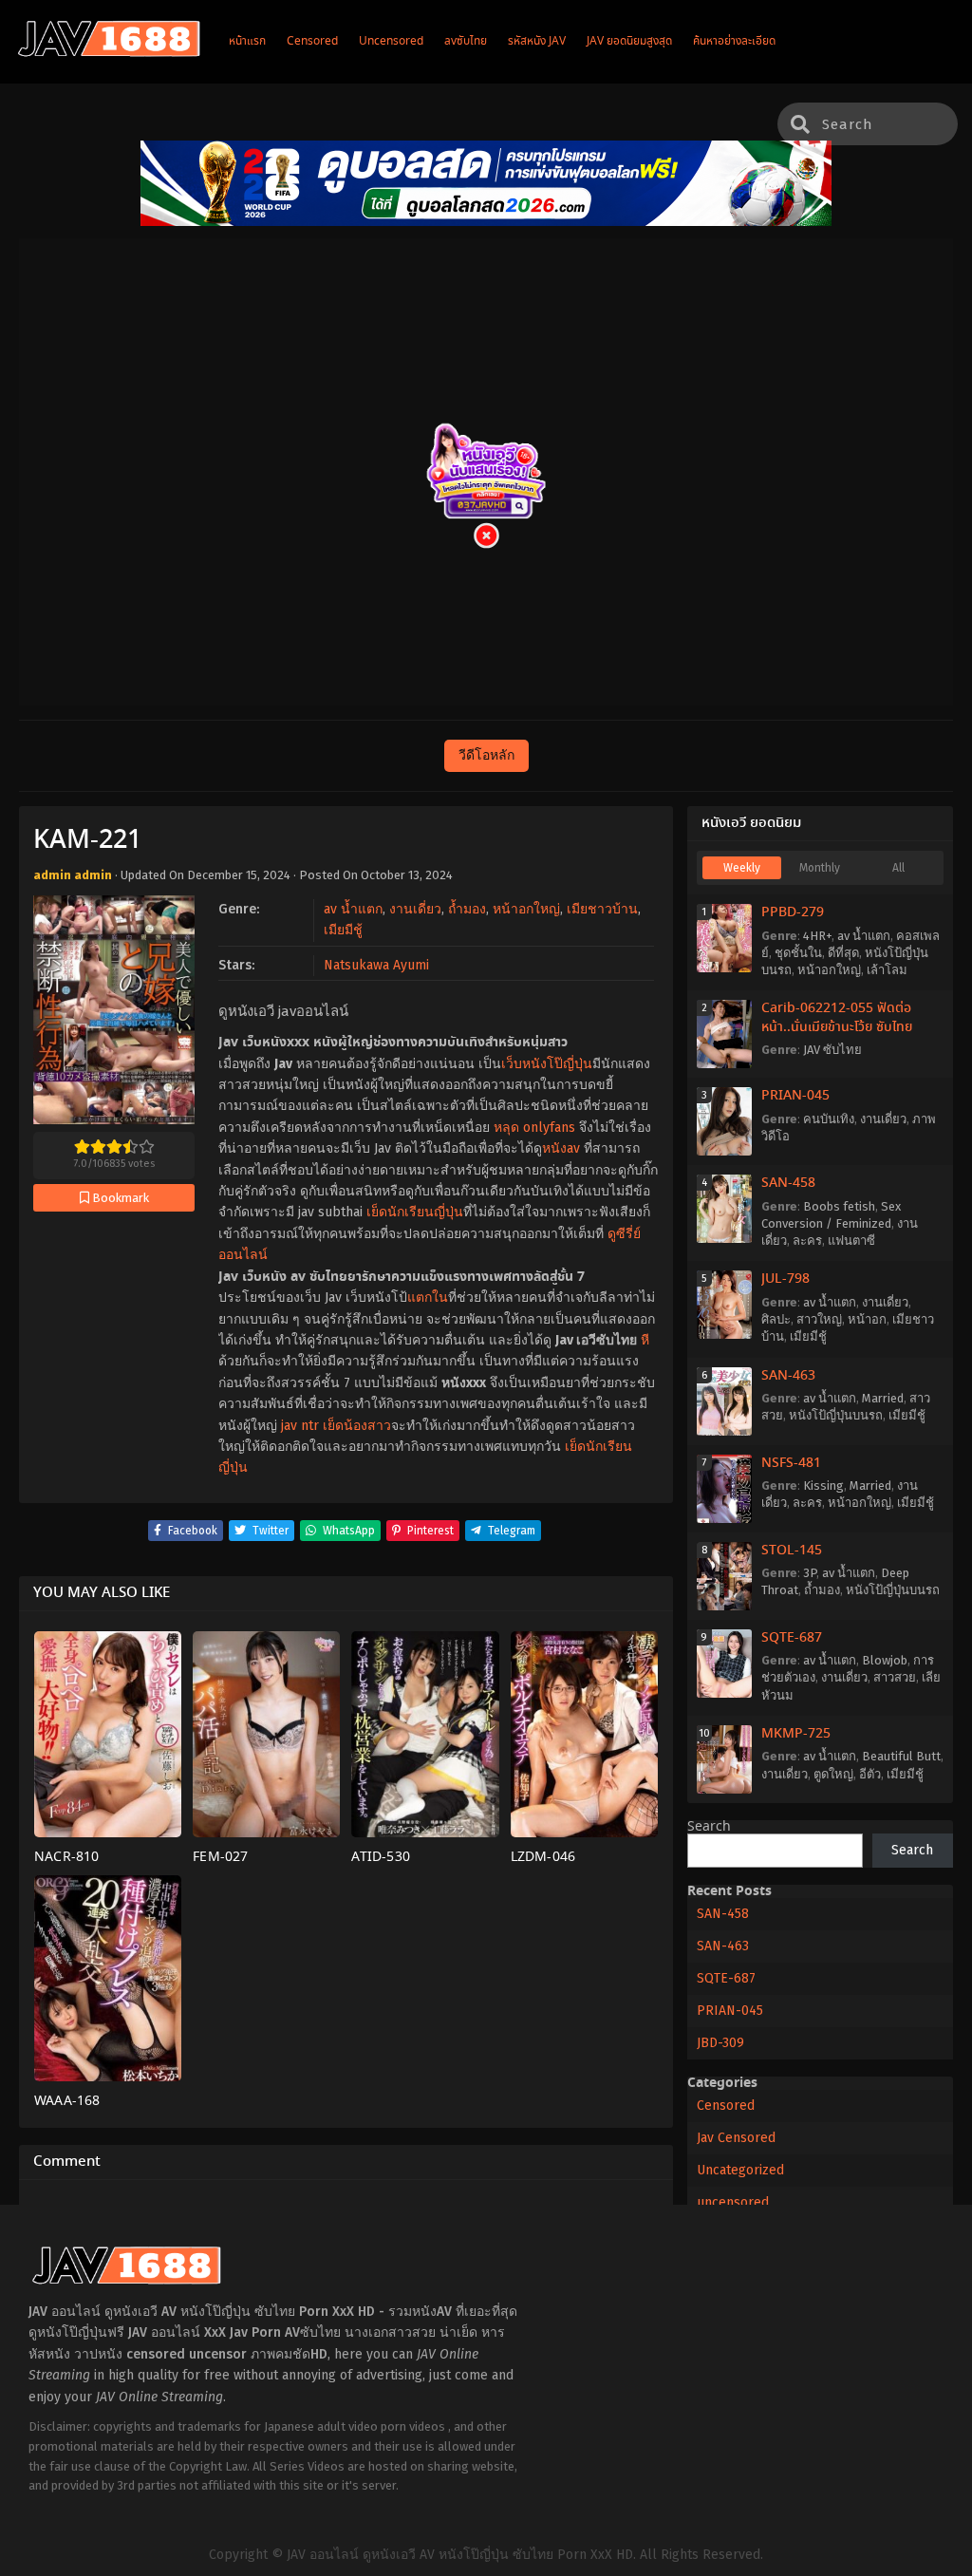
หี (645, 1340)
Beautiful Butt (901, 1756)
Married (883, 1398)
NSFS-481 (791, 1463)
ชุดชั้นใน (798, 953)
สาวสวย (895, 1677)
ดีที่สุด (843, 953)
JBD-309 (720, 2043)
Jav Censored (736, 2138)
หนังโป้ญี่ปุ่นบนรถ (836, 1415)
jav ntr (300, 1426)
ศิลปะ (776, 1319)
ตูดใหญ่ (833, 1774)
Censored (726, 2106)
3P (810, 1573)
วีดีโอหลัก (486, 755)
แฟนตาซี (851, 1241)
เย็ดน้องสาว (357, 1426)
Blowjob (885, 1660)
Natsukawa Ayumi (376, 965)
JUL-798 (785, 1279)
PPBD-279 (793, 912)
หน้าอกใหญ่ (526, 909)
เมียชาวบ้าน (602, 909)
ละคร (807, 1241)
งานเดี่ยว (415, 909)
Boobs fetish (839, 1206)
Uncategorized (740, 2170)
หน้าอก (867, 1319)
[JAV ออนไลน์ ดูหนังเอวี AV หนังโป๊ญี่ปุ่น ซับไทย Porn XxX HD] (109, 53)
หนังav (561, 1148)
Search (709, 1827)
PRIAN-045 (795, 1096)
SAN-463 (788, 1376)
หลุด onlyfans (534, 1128)
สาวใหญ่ (819, 1319)
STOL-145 (792, 1551)
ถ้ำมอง (467, 909)
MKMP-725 (796, 1734)
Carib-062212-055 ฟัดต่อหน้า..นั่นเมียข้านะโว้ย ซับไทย (837, 1018)
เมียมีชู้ (343, 930)
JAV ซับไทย (832, 1050)
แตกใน (428, 1297)
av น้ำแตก (353, 909)
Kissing (823, 1485)
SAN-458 (788, 1183)
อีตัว (870, 1774)
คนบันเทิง (829, 1119)
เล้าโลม (887, 970)
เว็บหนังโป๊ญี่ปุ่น (547, 1064)
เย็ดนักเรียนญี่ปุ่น (415, 1212)
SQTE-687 (792, 1638)
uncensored (733, 2202)
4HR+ (817, 936)
